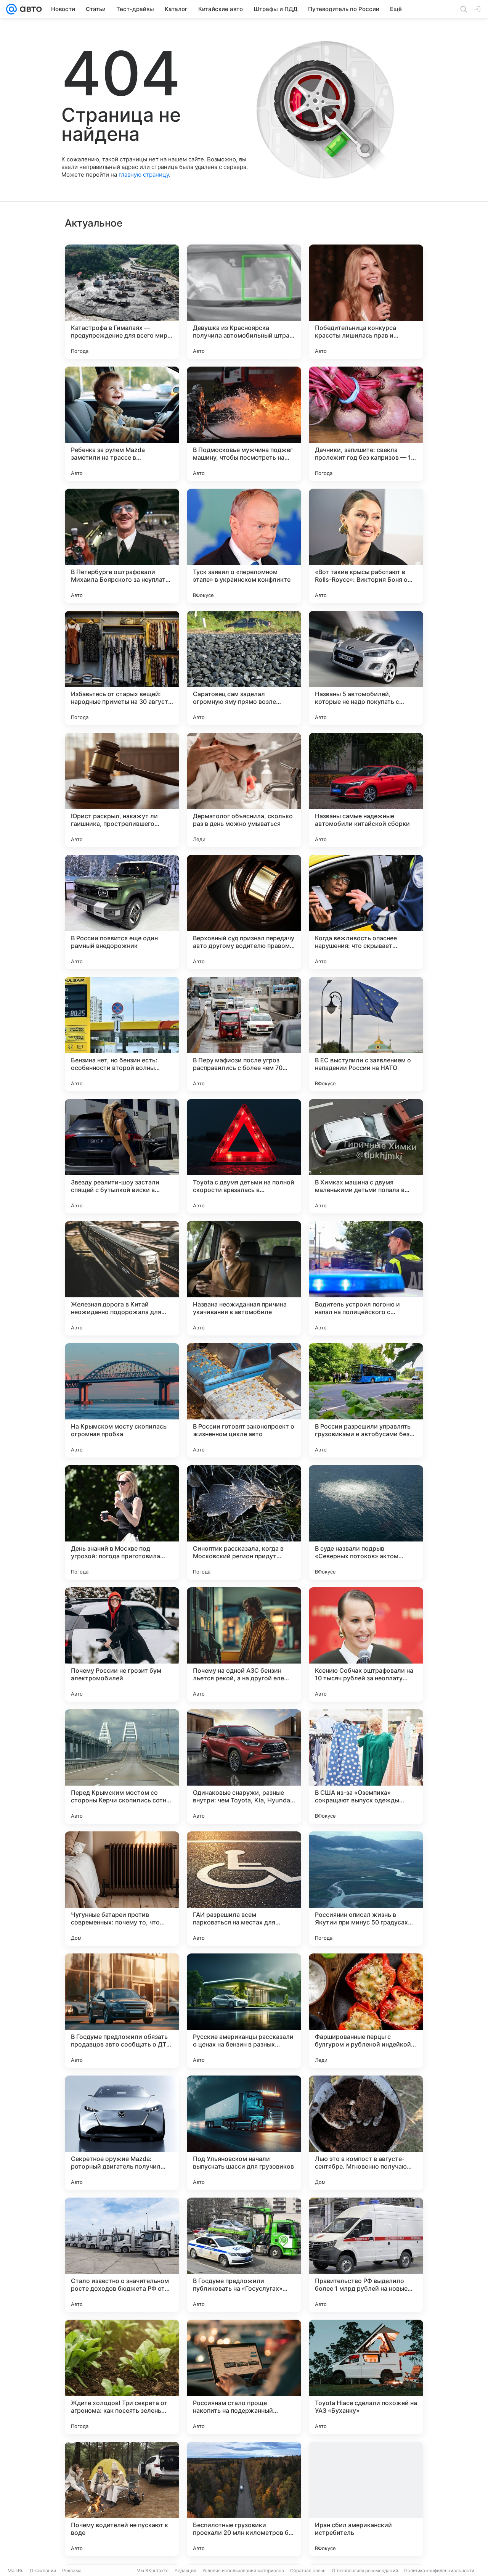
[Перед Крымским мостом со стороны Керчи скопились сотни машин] (122, 1767)
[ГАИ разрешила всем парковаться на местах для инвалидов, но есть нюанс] (244, 1889)
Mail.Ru (16, 2570)
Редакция (185, 2570)
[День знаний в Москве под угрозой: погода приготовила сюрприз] (122, 1522)
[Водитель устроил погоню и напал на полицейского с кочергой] (366, 1278)
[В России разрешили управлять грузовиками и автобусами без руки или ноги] (366, 1400)
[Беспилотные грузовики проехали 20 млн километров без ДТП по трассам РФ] (244, 2499)
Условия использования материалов (243, 2570)
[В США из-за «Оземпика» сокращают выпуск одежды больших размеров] (366, 1767)
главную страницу (144, 175)
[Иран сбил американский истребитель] (366, 2499)
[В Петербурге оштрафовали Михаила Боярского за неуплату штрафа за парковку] (122, 546)
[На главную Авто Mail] (29, 9)
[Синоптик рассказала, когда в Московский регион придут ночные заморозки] (244, 1522)
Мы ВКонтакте (152, 2570)
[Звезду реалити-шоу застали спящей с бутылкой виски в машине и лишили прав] (122, 1156)
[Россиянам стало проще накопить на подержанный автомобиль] (244, 2377)
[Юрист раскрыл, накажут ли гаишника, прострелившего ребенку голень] (122, 790)
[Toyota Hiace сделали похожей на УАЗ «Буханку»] (366, 2377)
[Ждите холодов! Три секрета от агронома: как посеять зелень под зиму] (122, 2377)
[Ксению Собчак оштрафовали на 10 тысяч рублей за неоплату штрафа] (366, 1644)
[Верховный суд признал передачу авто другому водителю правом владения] (244, 912)
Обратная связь (308, 2570)
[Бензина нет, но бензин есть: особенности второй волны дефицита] (122, 1034)
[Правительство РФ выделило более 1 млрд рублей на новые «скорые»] (366, 2255)
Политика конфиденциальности (439, 2570)
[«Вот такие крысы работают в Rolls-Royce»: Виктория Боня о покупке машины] (366, 546)
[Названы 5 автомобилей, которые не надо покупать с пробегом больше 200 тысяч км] (366, 668)
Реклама (72, 2570)
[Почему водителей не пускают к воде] (122, 2499)
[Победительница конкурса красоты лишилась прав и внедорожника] (366, 302)
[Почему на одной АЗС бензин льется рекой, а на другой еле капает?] (244, 1644)
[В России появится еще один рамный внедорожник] (122, 912)
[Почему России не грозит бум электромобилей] (122, 1644)
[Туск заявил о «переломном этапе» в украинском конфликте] (244, 546)
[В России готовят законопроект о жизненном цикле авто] (244, 1400)
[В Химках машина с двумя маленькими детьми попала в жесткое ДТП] (366, 1156)
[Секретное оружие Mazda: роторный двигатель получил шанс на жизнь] (122, 2133)
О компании (43, 2570)
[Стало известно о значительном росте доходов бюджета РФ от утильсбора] (122, 2255)
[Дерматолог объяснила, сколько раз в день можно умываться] (244, 790)
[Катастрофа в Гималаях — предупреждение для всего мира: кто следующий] (122, 302)
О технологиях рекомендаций (365, 2570)
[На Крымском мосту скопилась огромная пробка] (122, 1400)
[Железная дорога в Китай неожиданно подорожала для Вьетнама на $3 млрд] (122, 1278)
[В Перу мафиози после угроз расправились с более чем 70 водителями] (244, 1034)
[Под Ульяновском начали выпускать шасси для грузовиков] (244, 2133)
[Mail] (11, 9)
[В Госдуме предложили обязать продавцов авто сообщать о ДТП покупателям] (122, 2011)
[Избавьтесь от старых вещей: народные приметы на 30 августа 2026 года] (122, 668)
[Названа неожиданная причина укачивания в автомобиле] (244, 1278)
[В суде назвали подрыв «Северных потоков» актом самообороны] (366, 1522)
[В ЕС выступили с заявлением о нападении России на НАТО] (366, 1034)
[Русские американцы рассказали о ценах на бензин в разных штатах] (244, 2011)
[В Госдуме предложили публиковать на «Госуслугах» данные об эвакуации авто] (244, 2255)
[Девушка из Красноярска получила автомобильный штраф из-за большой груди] (244, 302)
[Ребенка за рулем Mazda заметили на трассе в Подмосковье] (122, 424)
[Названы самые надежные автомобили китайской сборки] (366, 790)
